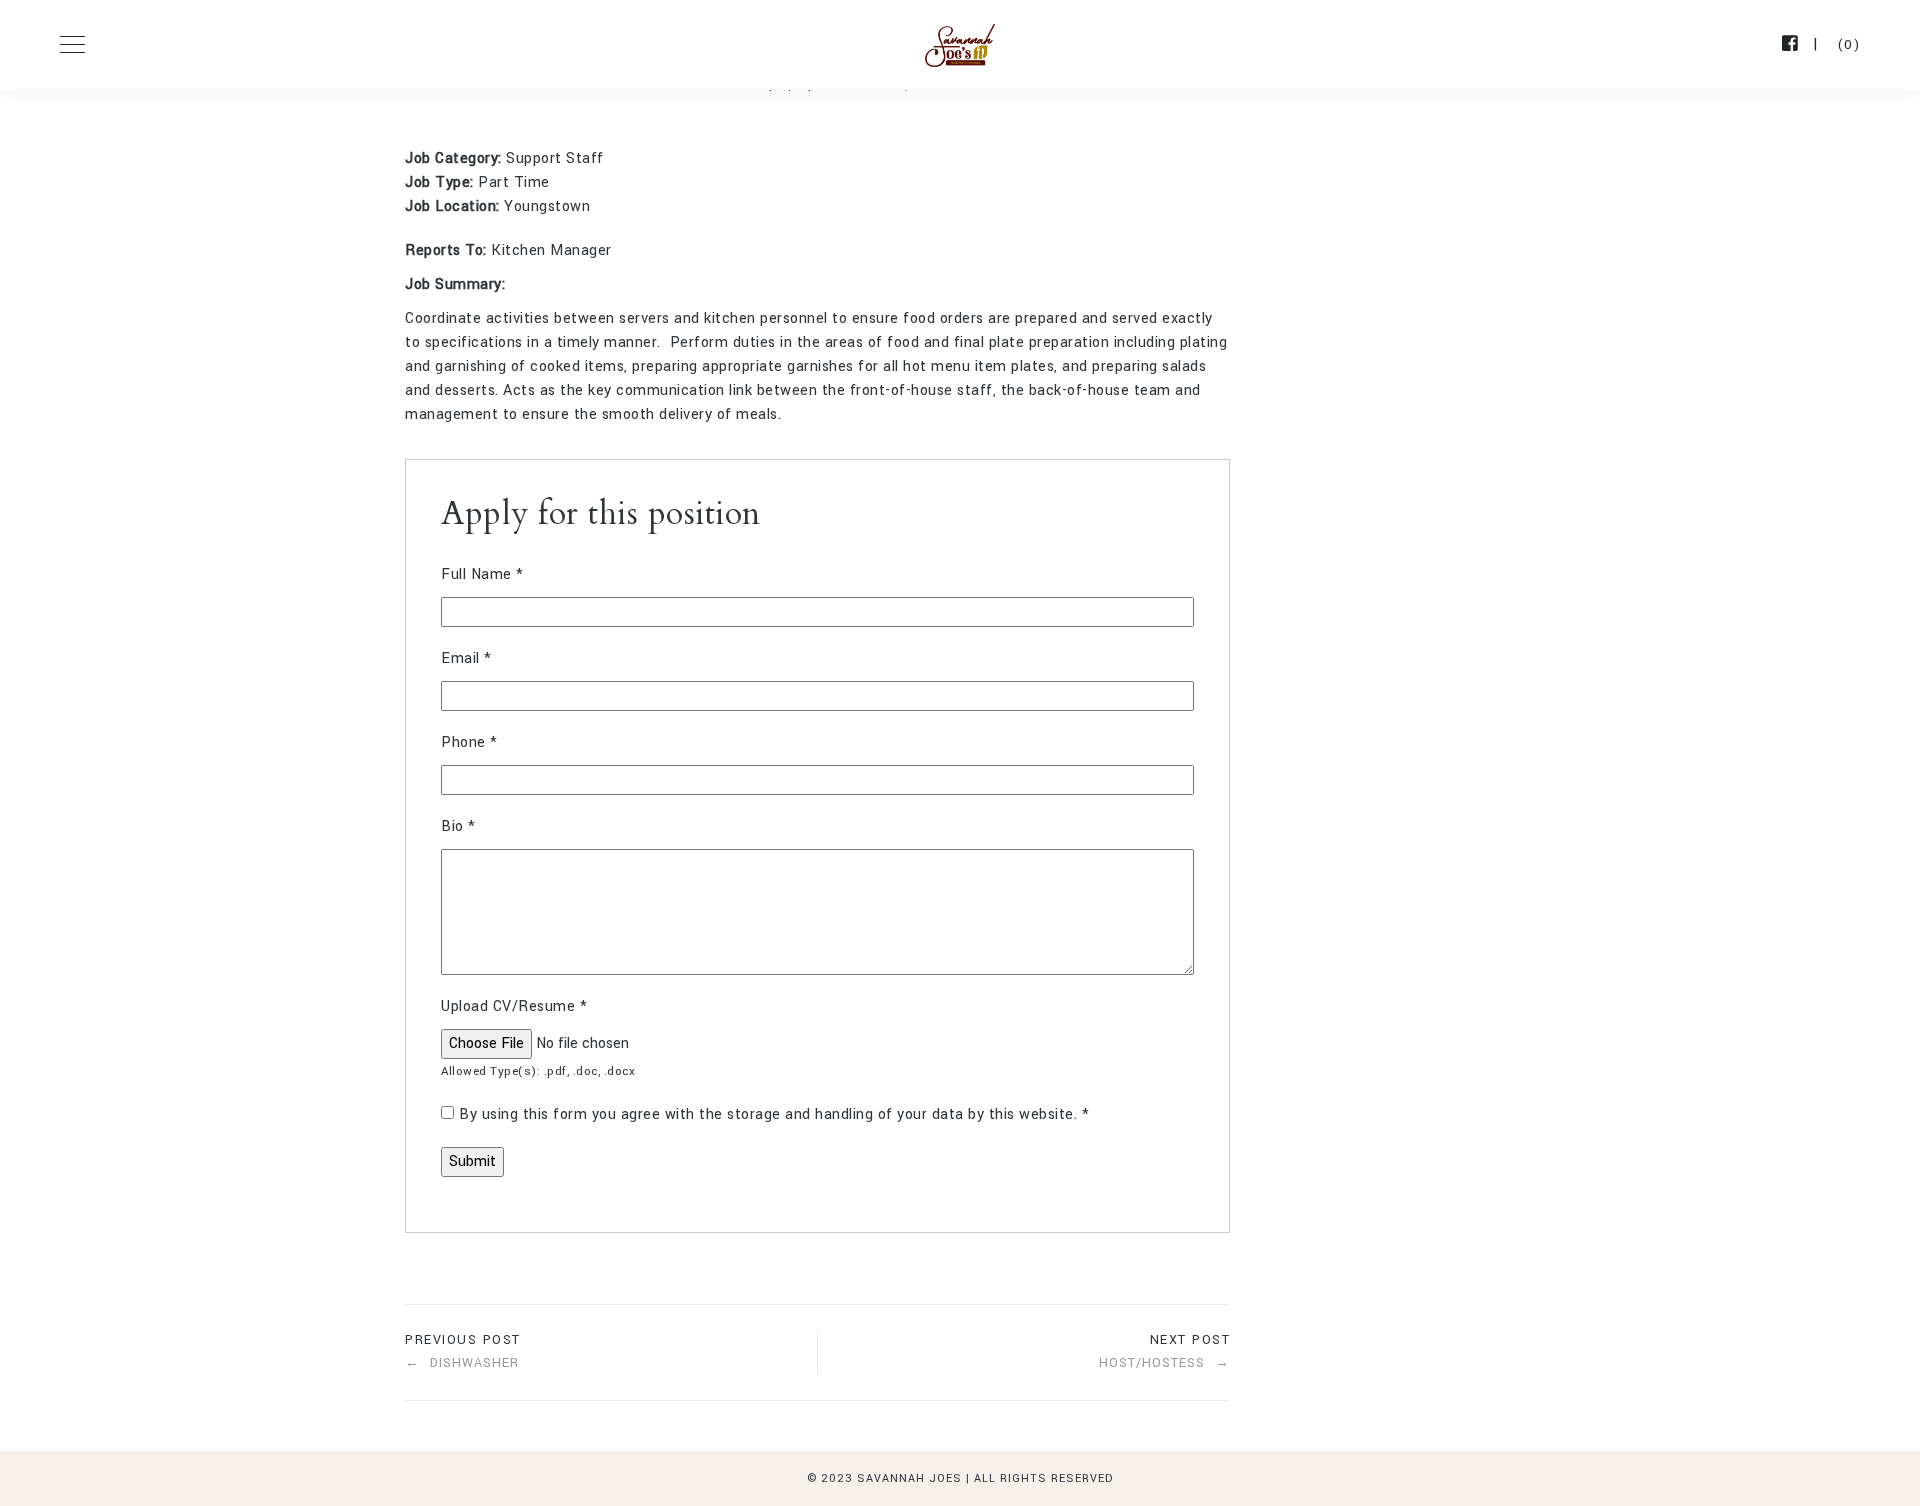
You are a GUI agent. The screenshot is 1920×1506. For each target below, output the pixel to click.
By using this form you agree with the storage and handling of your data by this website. (774, 1114)
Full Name (482, 574)
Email (466, 658)
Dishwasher (474, 1363)
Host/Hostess (1152, 1363)
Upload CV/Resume (514, 1006)
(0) (1849, 45)
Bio (458, 826)
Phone (469, 742)
